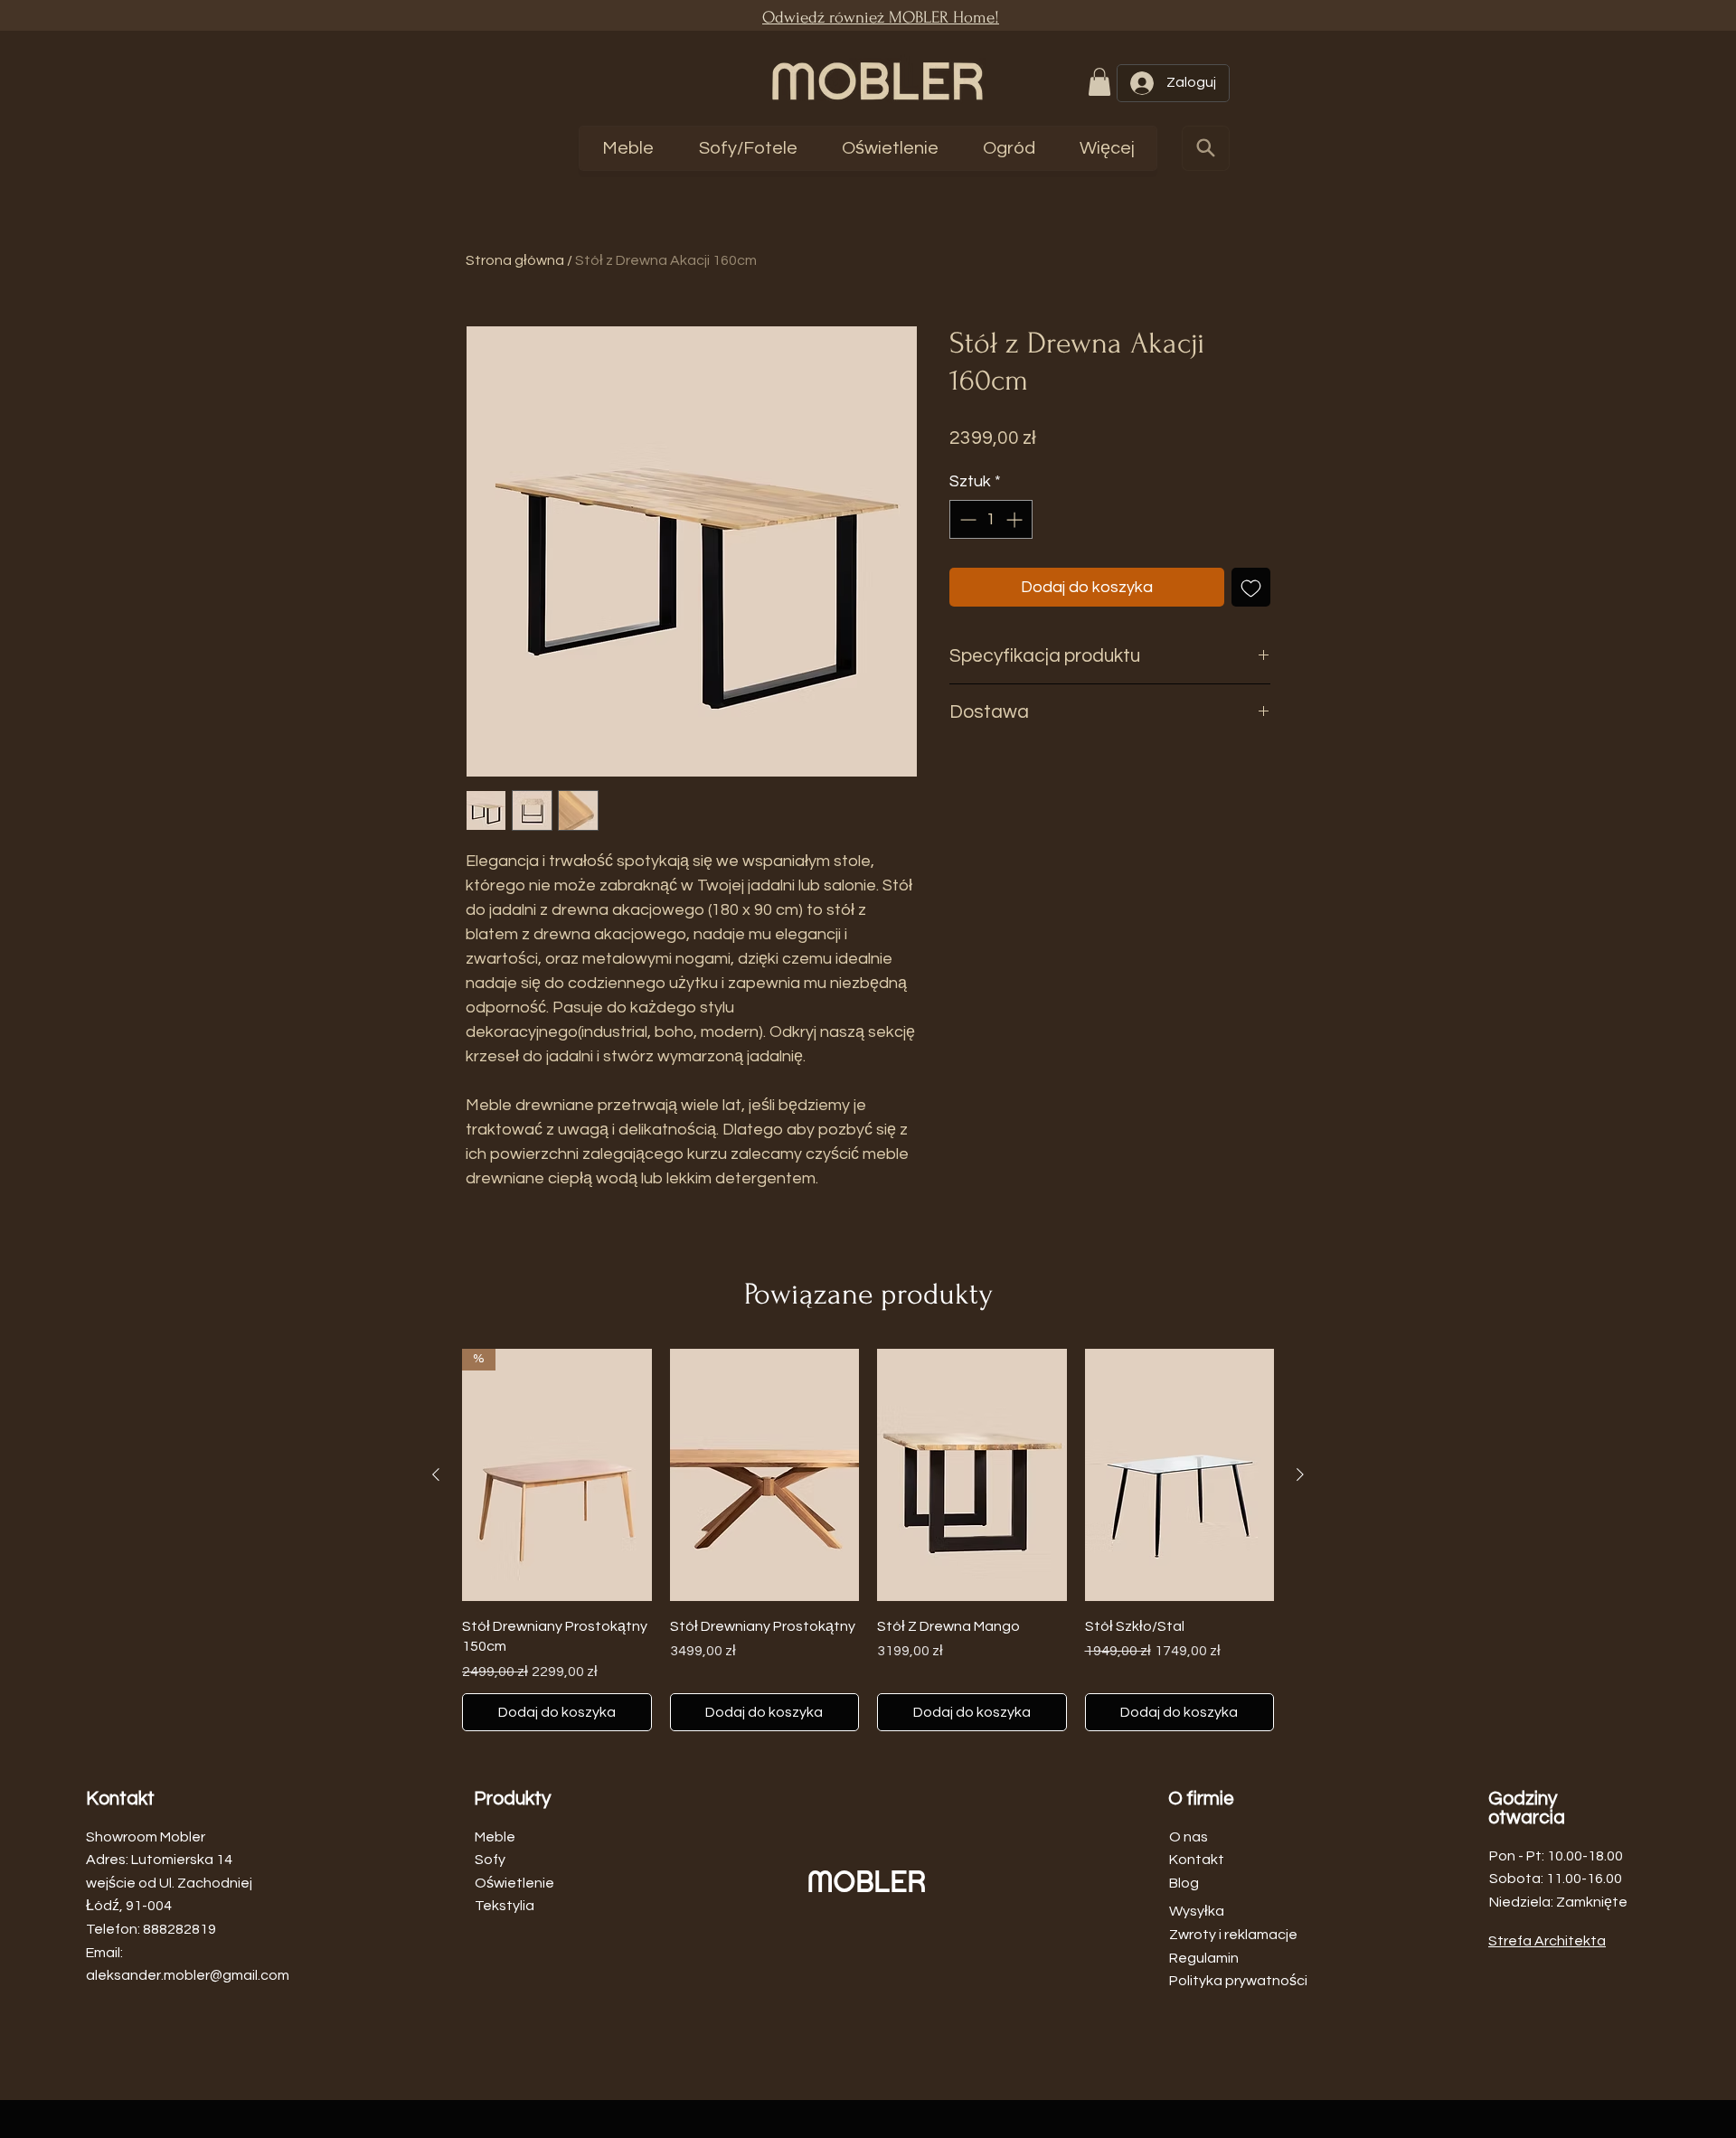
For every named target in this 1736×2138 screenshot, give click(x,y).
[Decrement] (966, 519)
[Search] (1206, 148)
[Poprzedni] (436, 1474)
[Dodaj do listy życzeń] (1251, 587)
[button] (1099, 82)
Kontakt (1197, 1860)
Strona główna (515, 260)
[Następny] (1300, 1474)
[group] (868, 1540)
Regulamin (1204, 1958)
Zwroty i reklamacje (1233, 1935)
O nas (1189, 1837)
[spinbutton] (991, 519)
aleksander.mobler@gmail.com (188, 1975)
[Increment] (1016, 519)
